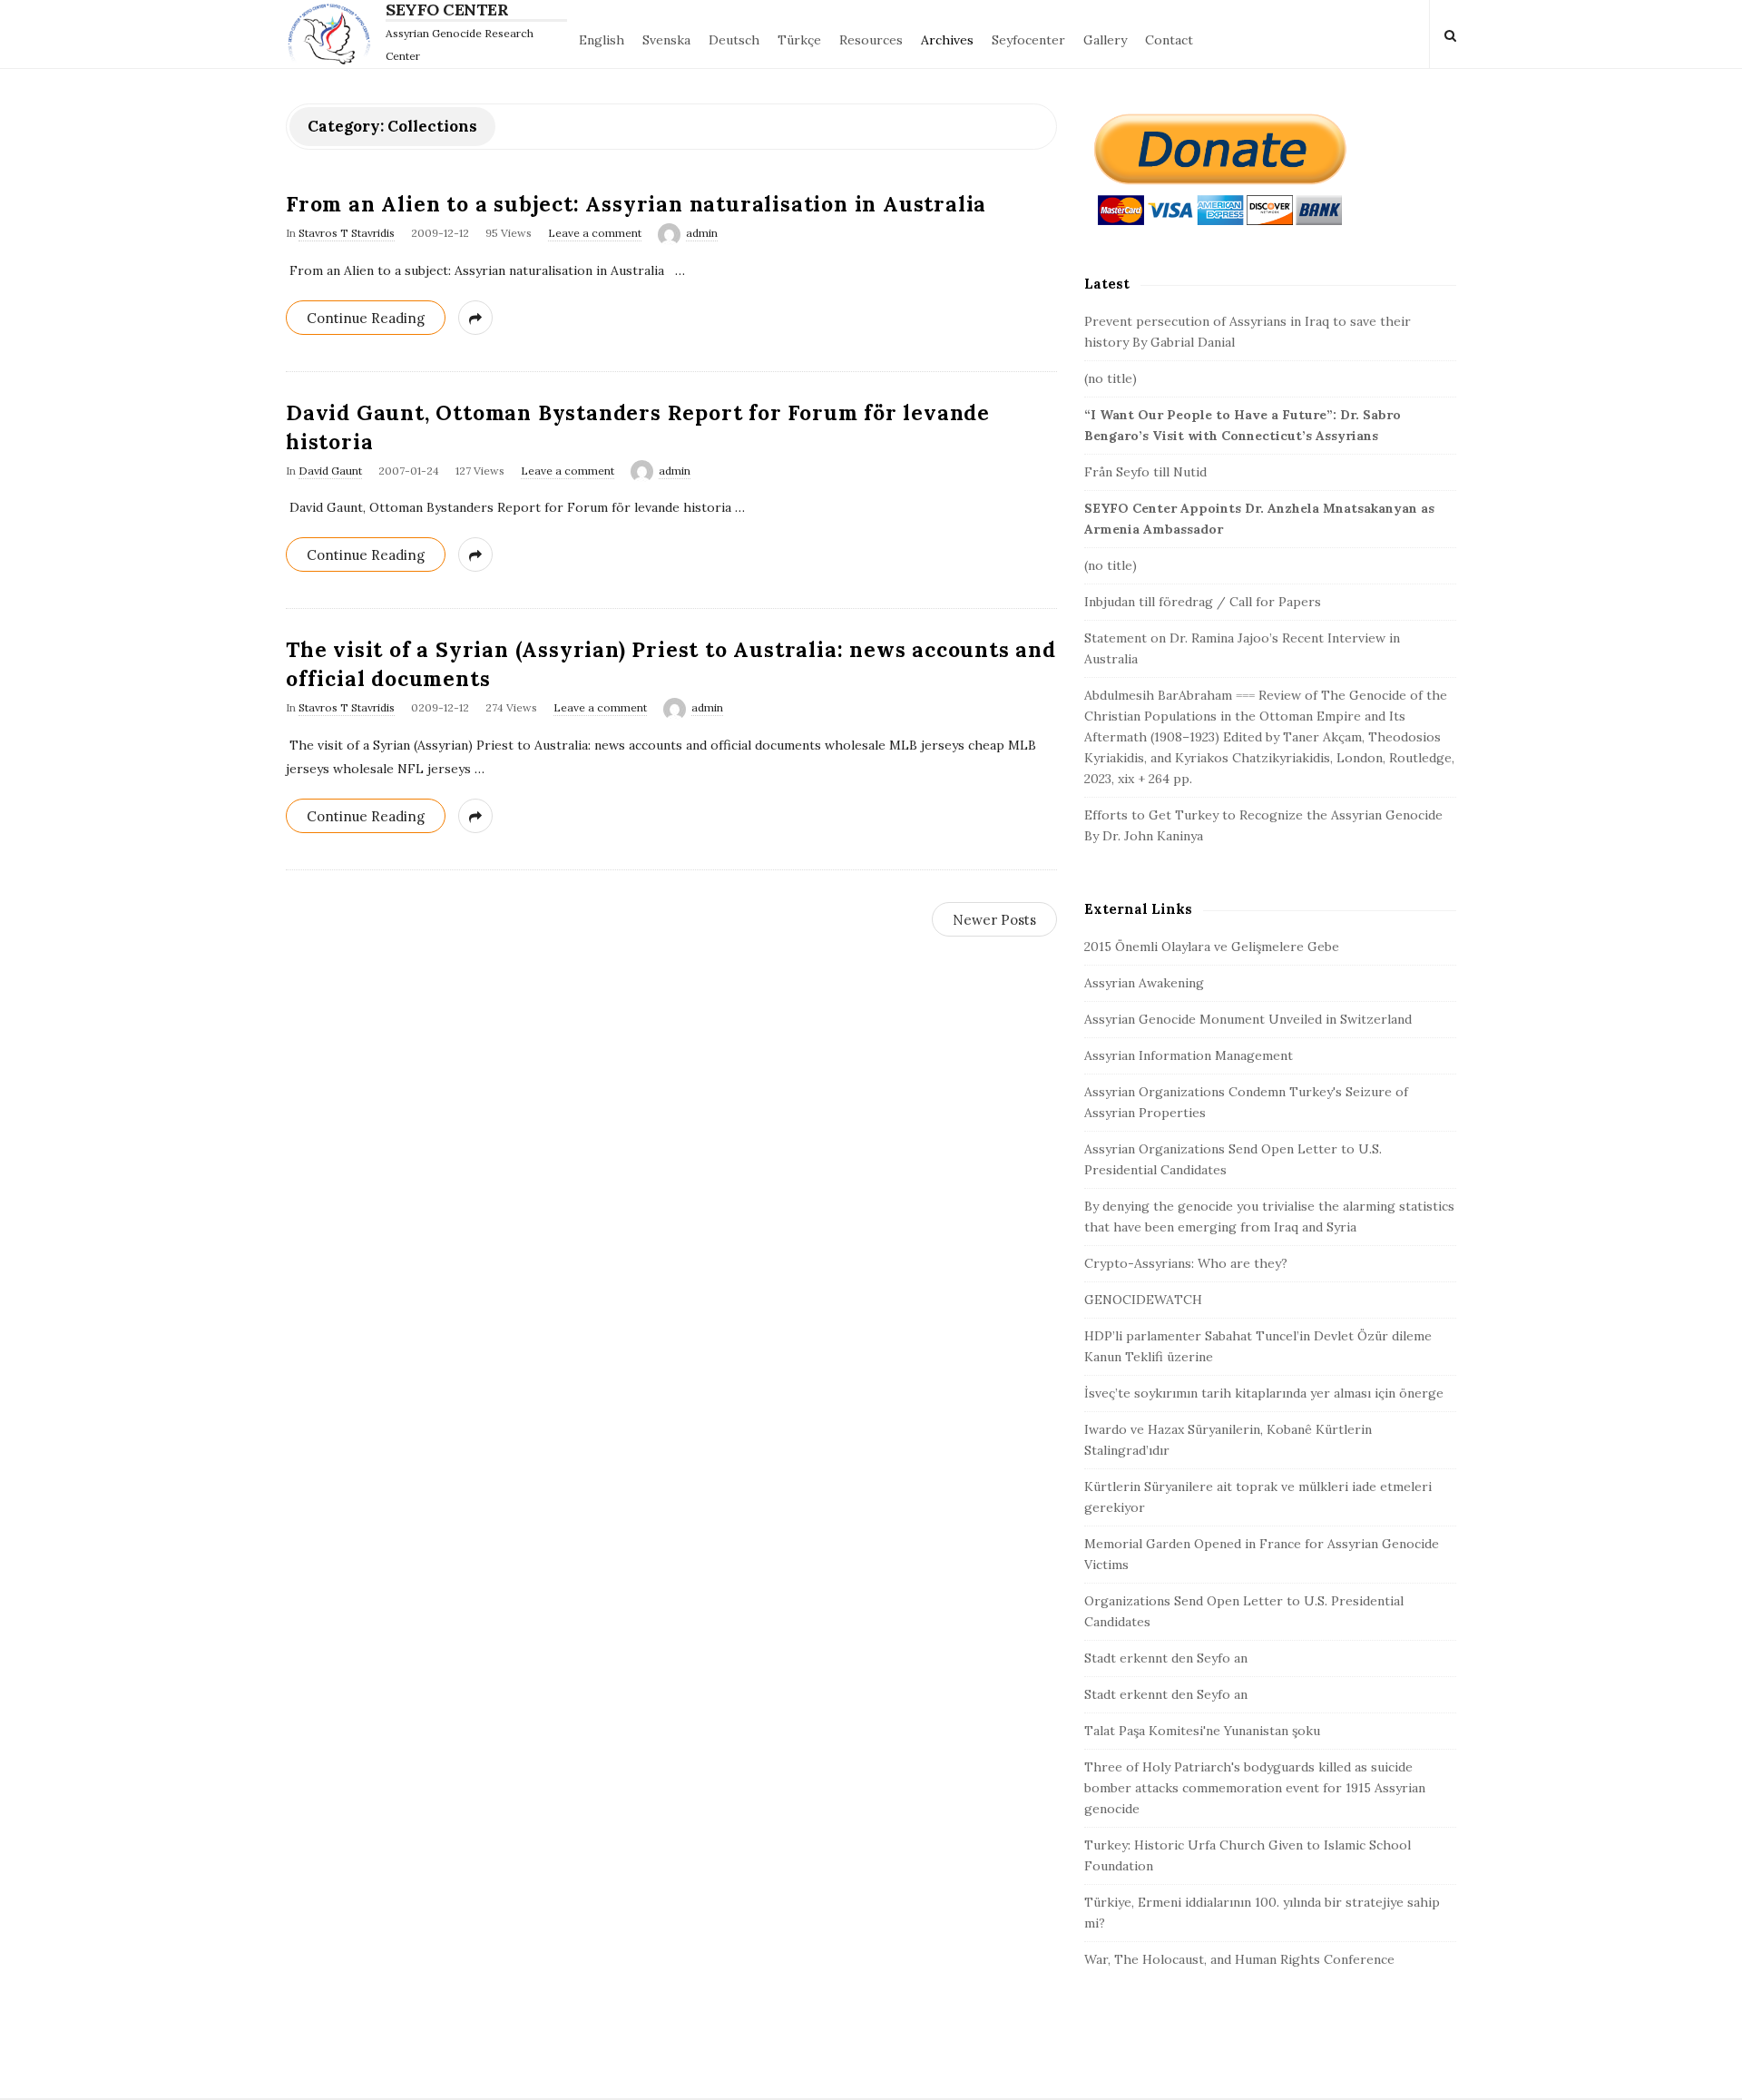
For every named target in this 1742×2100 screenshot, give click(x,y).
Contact (1169, 40)
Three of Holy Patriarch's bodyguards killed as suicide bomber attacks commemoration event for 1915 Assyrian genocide (1255, 1788)
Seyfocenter (1028, 40)
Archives (947, 40)
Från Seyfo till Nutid (1145, 472)
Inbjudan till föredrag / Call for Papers (1203, 602)
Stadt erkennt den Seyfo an (1166, 1658)
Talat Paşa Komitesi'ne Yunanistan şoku (1202, 1731)
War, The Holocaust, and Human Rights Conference (1239, 1959)
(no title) (1111, 378)
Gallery (1105, 40)
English (602, 40)
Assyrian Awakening (1144, 983)
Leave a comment (595, 233)
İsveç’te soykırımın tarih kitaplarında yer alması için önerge (1264, 1393)
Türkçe (799, 40)
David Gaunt (330, 471)
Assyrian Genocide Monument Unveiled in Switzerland (1248, 1019)
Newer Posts (994, 920)
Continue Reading (366, 318)
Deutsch (734, 40)
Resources (871, 40)
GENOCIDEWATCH (1143, 1300)
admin (702, 233)
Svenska (666, 40)
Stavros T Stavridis (347, 233)
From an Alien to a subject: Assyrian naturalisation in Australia (636, 204)
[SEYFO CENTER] (333, 34)
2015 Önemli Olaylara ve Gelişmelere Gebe (1212, 947)
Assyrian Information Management (1189, 1055)
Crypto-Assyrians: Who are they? (1186, 1263)
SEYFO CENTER (447, 10)
